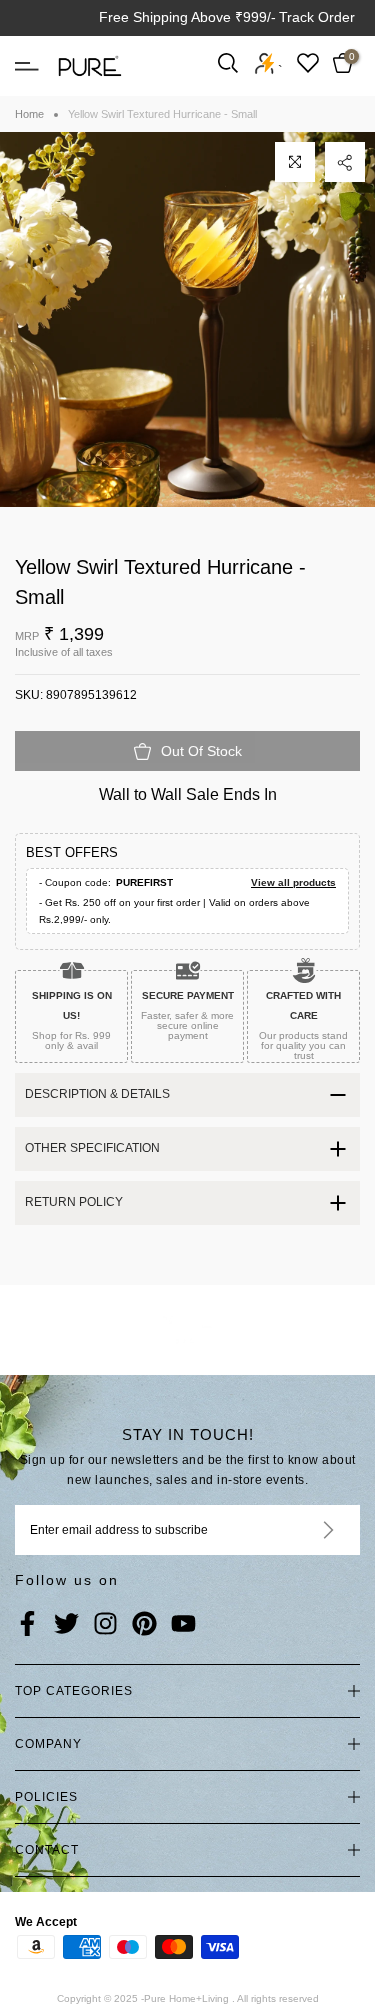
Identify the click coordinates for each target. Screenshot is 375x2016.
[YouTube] (183, 1625)
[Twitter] (66, 1625)
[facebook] (27, 1625)
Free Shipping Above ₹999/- (187, 17)
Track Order (317, 17)
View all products (293, 882)
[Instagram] (105, 1625)
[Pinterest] (144, 1625)
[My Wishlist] (308, 62)
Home (29, 114)
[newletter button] (304, 1530)
